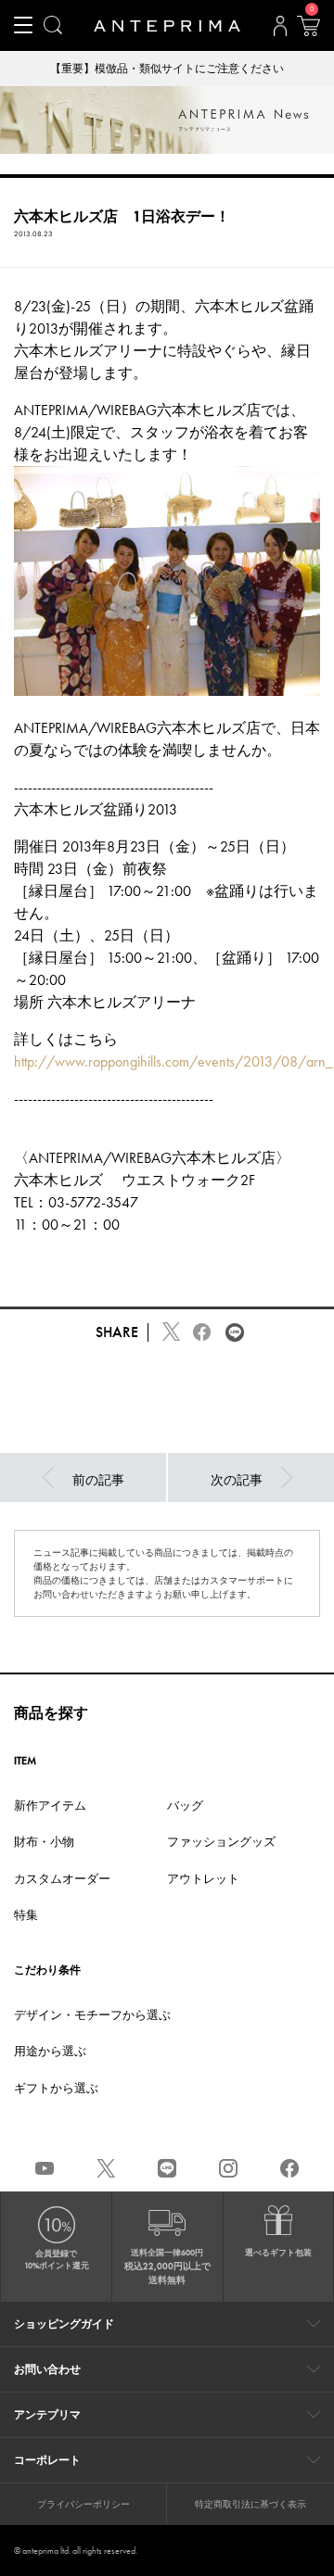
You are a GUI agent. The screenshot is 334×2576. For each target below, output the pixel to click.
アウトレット (203, 1879)
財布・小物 (44, 1842)
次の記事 (237, 1480)
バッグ (185, 1806)
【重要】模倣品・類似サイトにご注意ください (167, 69)
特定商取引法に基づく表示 (250, 2504)
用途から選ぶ (50, 2051)
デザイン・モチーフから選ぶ (92, 2015)
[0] (308, 32)
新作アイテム (50, 1806)
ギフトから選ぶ (56, 2088)
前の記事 (98, 1480)
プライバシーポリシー (83, 2504)
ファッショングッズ (221, 1842)
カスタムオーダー (62, 1879)
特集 (26, 1915)
